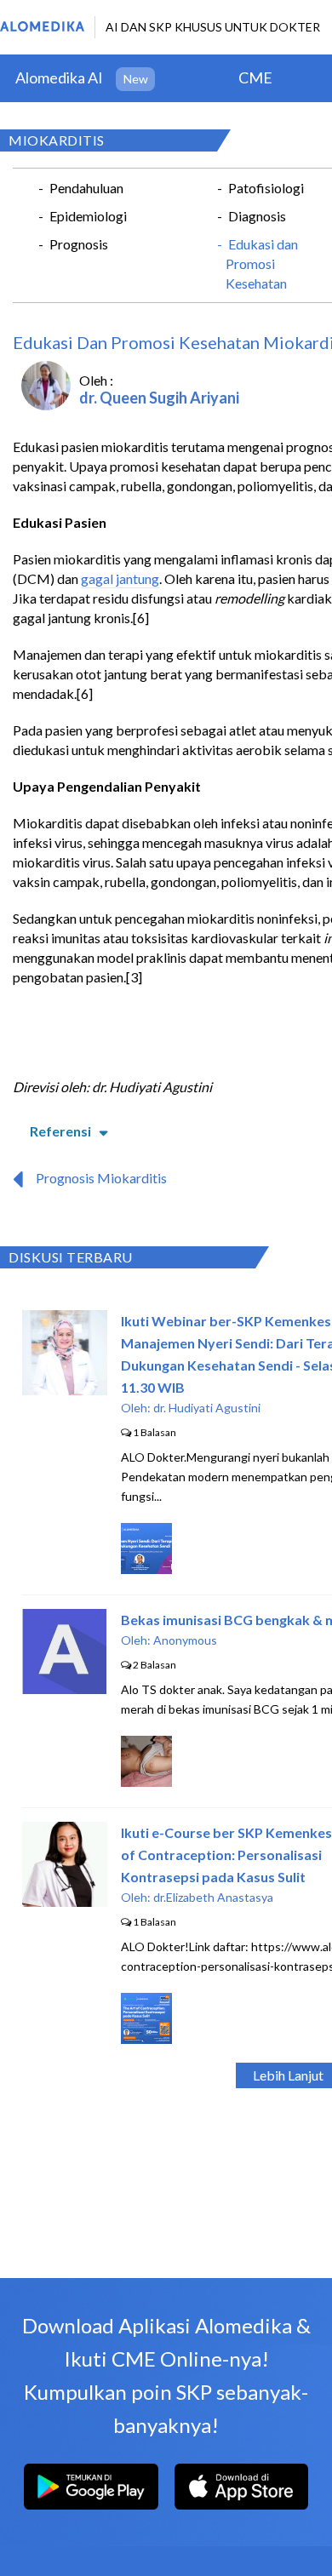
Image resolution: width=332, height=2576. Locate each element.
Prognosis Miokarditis (101, 1178)
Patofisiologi (266, 188)
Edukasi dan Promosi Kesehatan (262, 263)
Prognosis (79, 244)
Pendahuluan (86, 188)
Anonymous (185, 1640)
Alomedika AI (59, 77)
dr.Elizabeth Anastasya (213, 1897)
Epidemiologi (88, 216)
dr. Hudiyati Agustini (207, 1408)
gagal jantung (120, 578)
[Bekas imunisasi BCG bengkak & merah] (64, 1689)
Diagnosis (257, 216)
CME (255, 77)
